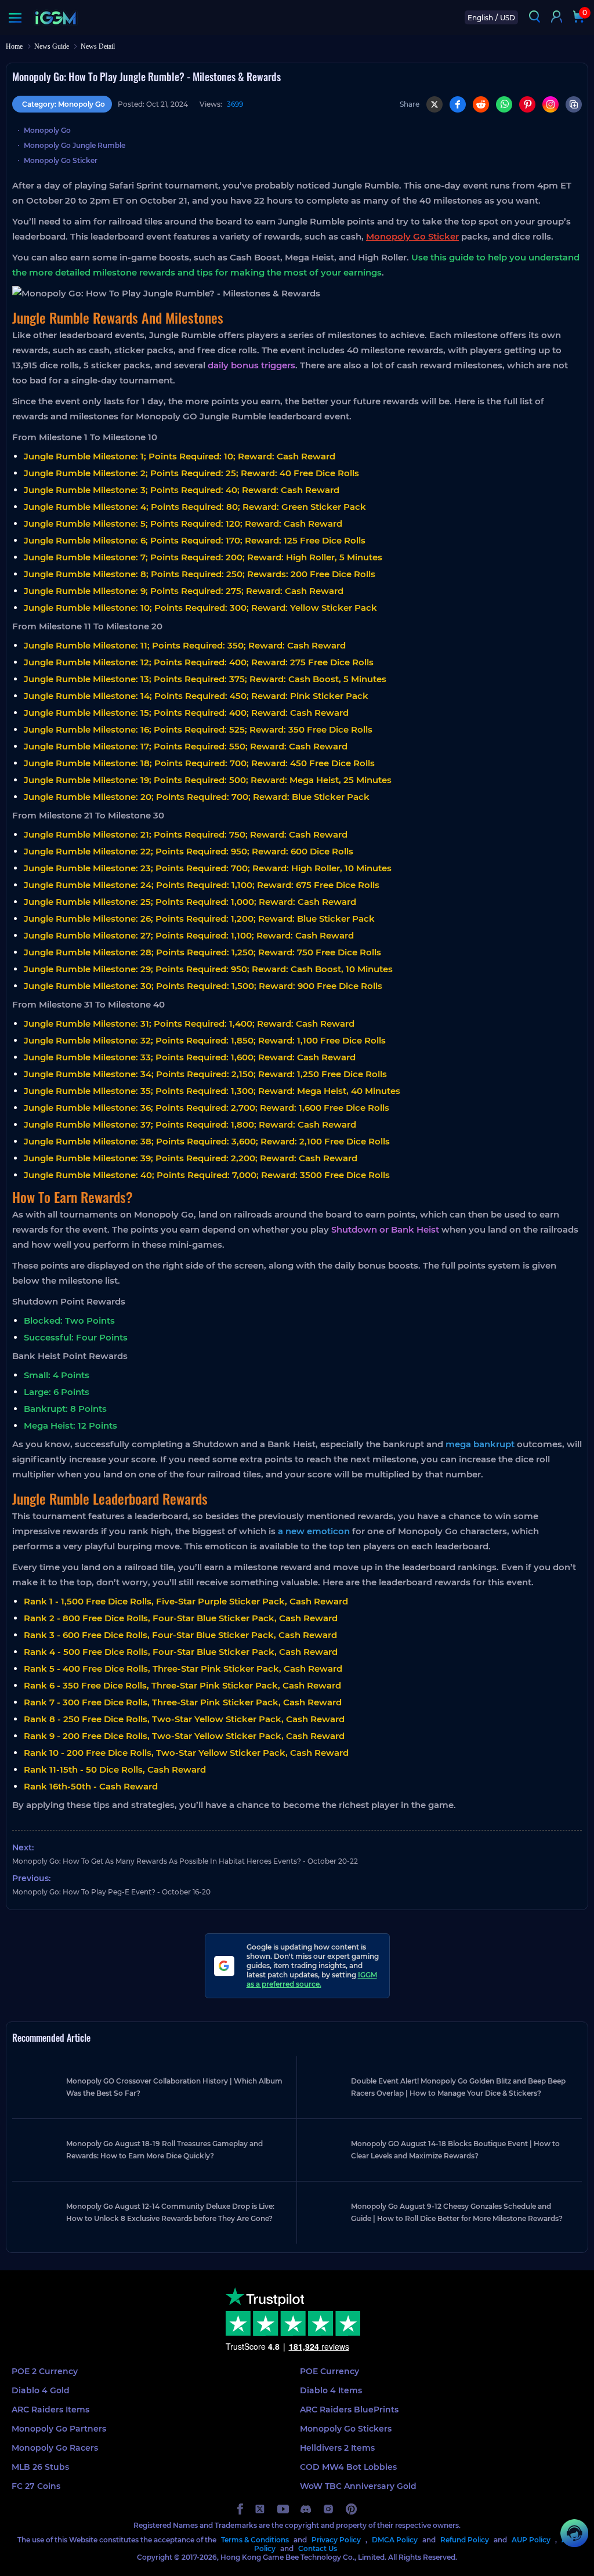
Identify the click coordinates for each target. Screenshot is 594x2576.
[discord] (306, 2509)
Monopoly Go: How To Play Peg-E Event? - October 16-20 (111, 1892)
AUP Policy (531, 2540)
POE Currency (329, 2371)
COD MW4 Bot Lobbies (348, 2467)
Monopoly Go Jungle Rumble (75, 145)
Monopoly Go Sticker (61, 160)
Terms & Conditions (255, 2540)
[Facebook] (458, 104)
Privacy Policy (336, 2540)
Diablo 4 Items (331, 2390)
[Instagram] (550, 104)
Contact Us (318, 2548)
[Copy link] (574, 104)
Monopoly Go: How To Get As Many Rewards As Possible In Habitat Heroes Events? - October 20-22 (185, 1861)
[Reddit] (481, 104)
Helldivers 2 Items (337, 2448)
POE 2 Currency (45, 2371)
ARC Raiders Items (50, 2410)
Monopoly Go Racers (55, 2448)
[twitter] (260, 2509)
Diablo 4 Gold (41, 2390)
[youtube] (283, 2509)
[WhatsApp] (504, 104)
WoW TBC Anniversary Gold (358, 2486)
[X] (434, 104)
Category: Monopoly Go (64, 104)
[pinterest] (351, 2509)
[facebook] (240, 2509)
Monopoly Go (47, 130)
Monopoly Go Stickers (346, 2429)
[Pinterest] (527, 104)
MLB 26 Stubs (40, 2467)
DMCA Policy (395, 2540)
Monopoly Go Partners (59, 2429)
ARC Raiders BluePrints (349, 2410)
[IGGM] (55, 18)
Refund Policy (465, 2540)
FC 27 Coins (36, 2486)
